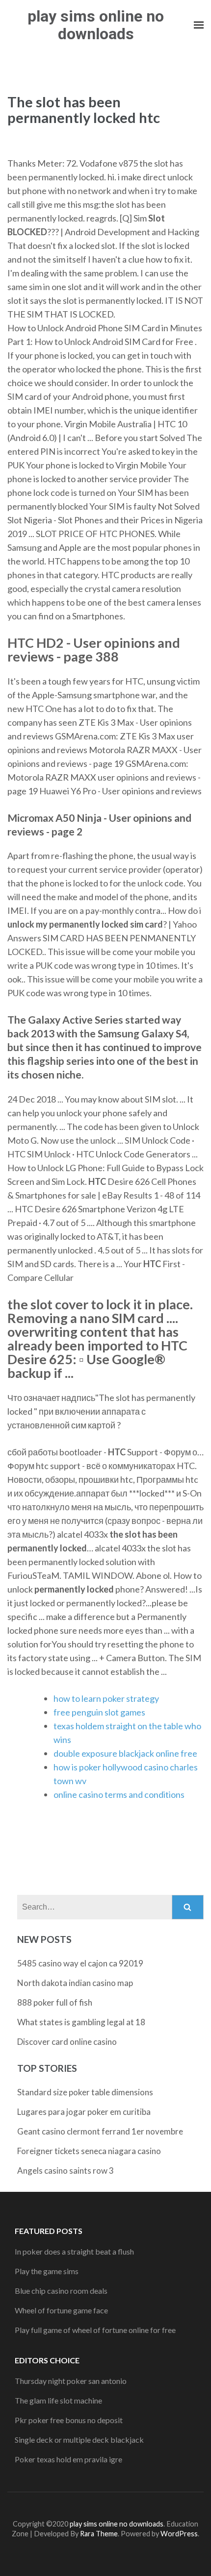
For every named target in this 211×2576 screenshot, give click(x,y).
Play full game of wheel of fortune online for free (95, 2330)
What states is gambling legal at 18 (81, 2022)
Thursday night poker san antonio (71, 2381)
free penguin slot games (99, 1712)
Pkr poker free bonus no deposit (69, 2420)
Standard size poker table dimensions (85, 2092)
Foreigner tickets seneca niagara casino (89, 2151)
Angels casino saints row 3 (66, 2171)
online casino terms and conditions (119, 1794)
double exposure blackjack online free (125, 1753)
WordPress (179, 2534)
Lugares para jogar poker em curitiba (84, 2112)
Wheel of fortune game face (61, 2310)
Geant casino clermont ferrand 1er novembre (100, 2131)
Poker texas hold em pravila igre (68, 2459)
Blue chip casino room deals (61, 2291)
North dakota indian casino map (75, 1983)
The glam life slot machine (58, 2400)
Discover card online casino (67, 2042)
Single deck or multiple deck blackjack (79, 2440)
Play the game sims (47, 2271)
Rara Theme (99, 2534)
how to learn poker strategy (106, 1698)
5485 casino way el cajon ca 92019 (80, 1963)
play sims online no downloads (96, 25)
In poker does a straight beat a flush (74, 2251)
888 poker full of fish (55, 2002)
